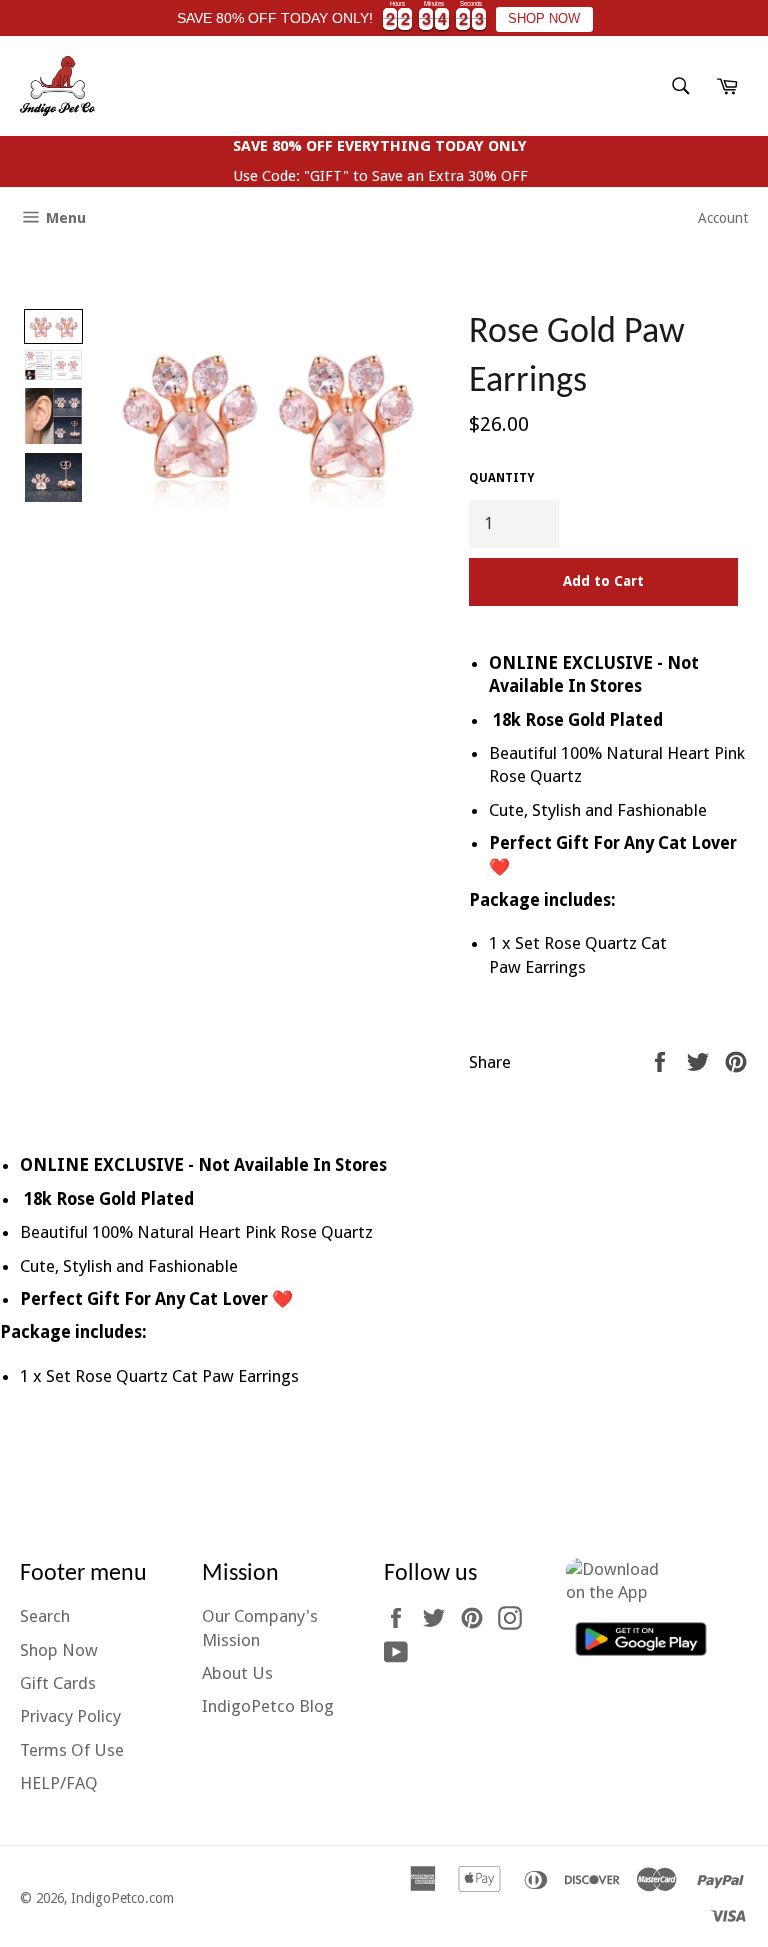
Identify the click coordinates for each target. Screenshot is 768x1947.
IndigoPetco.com (122, 1898)
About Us (237, 1673)
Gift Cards (58, 1683)
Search (45, 1616)
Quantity (501, 478)
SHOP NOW (544, 19)
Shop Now (59, 1650)
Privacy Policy (70, 1716)
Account (723, 218)
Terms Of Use (72, 1750)
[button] (53, 326)
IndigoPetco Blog (268, 1706)
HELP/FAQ (59, 1783)
